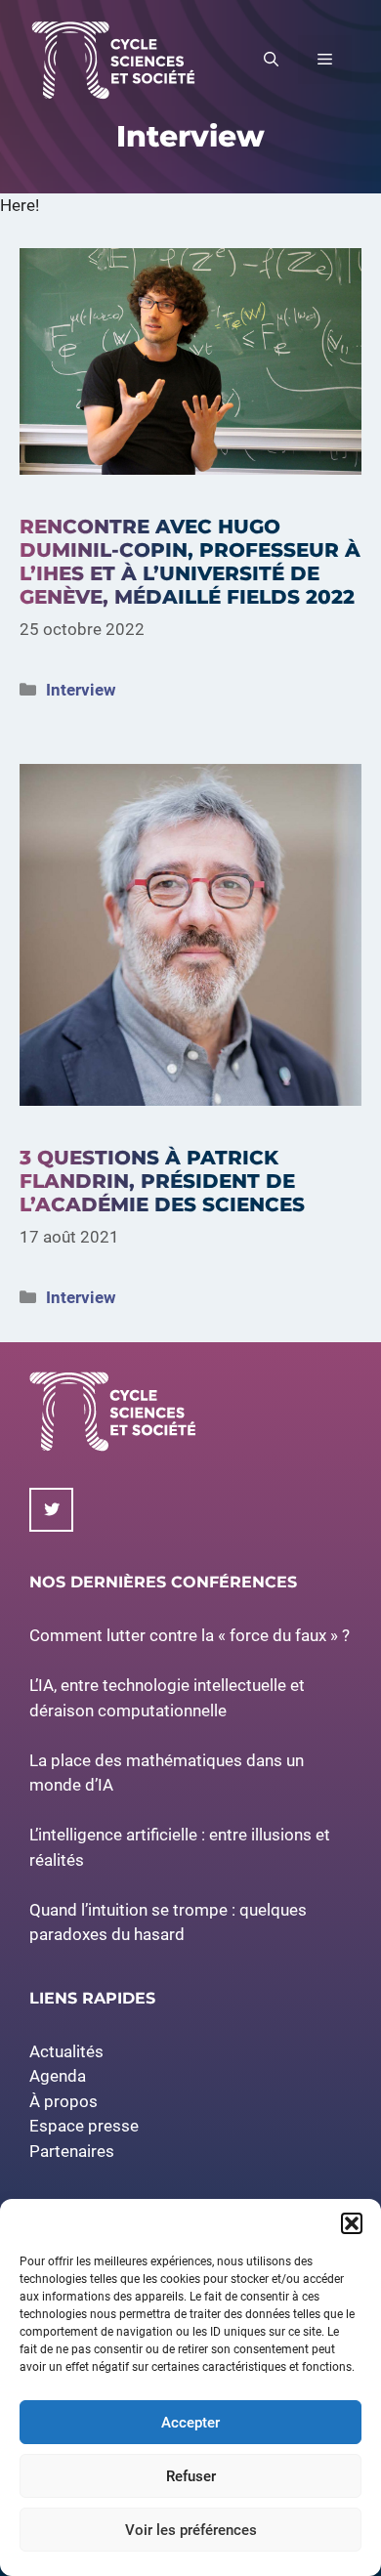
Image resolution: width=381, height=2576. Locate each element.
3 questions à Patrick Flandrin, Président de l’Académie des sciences (162, 1181)
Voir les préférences (191, 2530)
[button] (352, 2223)
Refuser (191, 2476)
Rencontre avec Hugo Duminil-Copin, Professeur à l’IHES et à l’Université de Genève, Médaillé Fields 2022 (190, 562)
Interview (81, 690)
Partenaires (72, 2151)
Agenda (58, 2076)
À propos (63, 2101)
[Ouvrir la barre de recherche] (271, 60)
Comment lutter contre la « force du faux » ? (190, 1635)
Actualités (66, 2051)
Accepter (190, 2423)
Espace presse (84, 2126)
